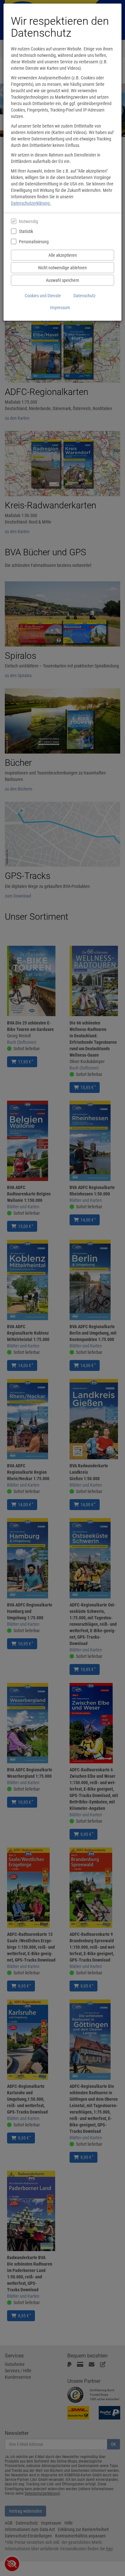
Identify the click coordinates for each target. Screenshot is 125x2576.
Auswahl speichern (63, 280)
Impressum (60, 308)
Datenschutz (84, 296)
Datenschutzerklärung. (31, 203)
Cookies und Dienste (43, 296)
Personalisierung (34, 242)
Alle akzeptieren (63, 255)
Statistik (26, 231)
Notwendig (29, 221)
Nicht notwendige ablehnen (63, 268)
